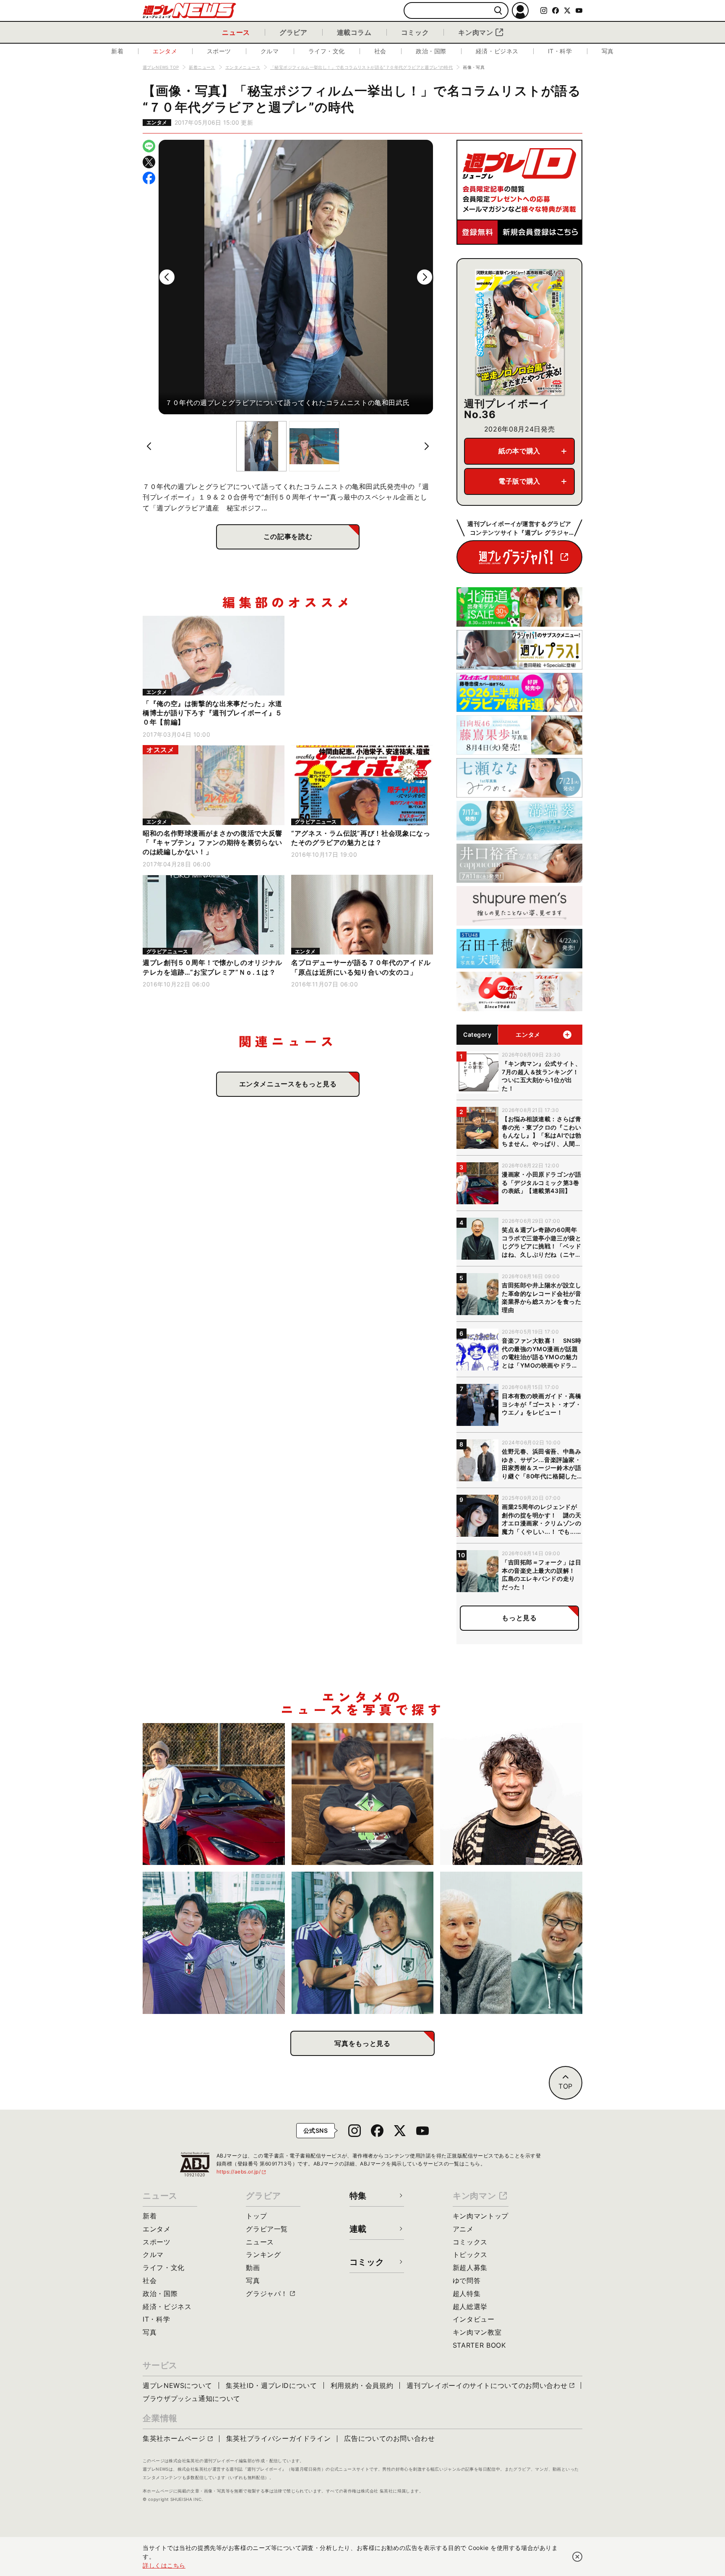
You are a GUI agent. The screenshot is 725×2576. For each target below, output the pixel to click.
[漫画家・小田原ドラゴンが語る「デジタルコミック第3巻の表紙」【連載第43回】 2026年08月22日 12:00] (214, 1794)
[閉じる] (577, 2557)
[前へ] (167, 277)
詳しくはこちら (164, 2565)
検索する (498, 11)
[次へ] (425, 277)
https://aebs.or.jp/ (242, 2172)
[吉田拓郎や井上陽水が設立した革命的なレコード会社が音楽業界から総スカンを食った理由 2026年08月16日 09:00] (511, 1943)
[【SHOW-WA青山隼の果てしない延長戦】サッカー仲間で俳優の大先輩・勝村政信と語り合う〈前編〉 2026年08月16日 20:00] (363, 1943)
